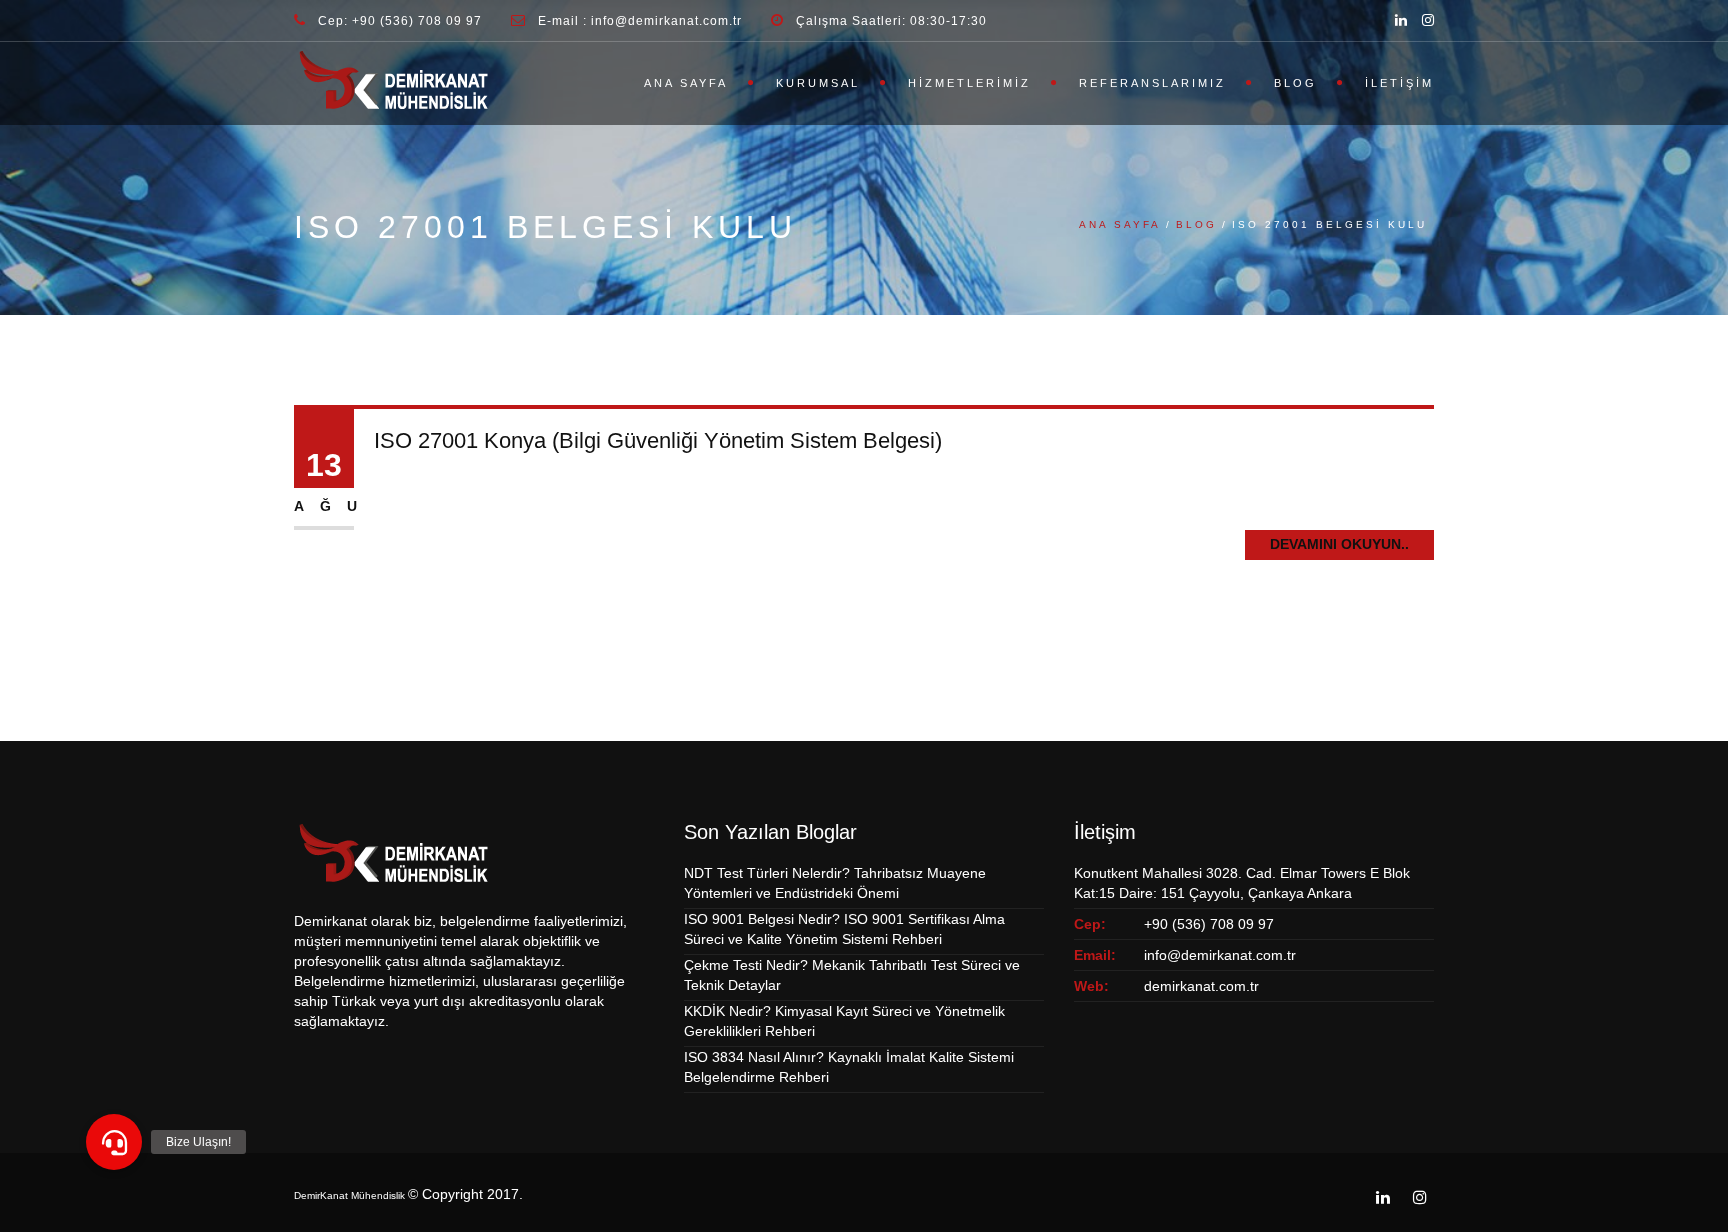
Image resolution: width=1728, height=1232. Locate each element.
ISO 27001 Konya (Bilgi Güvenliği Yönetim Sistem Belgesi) (658, 440)
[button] (114, 1142)
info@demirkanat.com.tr (1220, 955)
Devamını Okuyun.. (1339, 544)
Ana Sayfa (686, 83)
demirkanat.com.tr (1201, 986)
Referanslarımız (1152, 83)
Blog (1295, 83)
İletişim (1399, 83)
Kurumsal (818, 83)
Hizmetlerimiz (969, 83)
